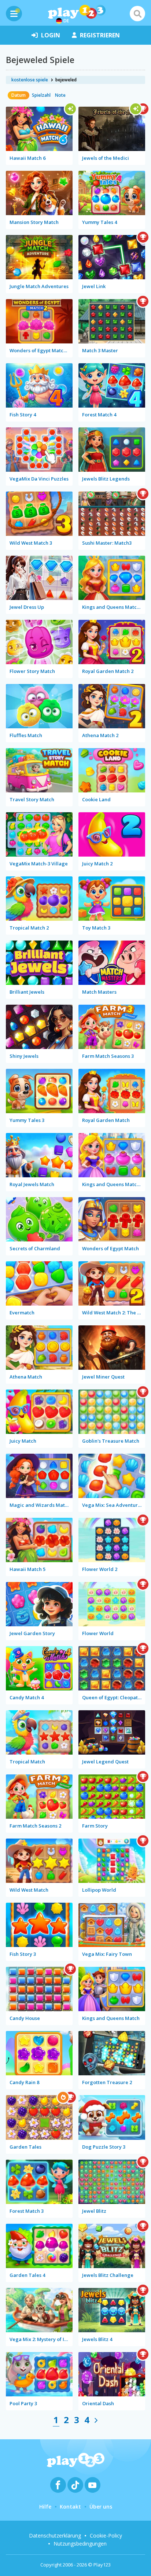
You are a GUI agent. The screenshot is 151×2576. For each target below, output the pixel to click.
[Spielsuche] (137, 14)
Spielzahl (41, 95)
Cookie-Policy (106, 2535)
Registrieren (100, 35)
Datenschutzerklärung (55, 2535)
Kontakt (70, 2507)
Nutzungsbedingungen (80, 2544)
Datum (19, 95)
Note (60, 95)
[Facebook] (58, 2485)
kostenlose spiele (30, 80)
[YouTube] (93, 2485)
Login (51, 35)
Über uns (101, 2507)
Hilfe (45, 2507)
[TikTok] (75, 2485)
